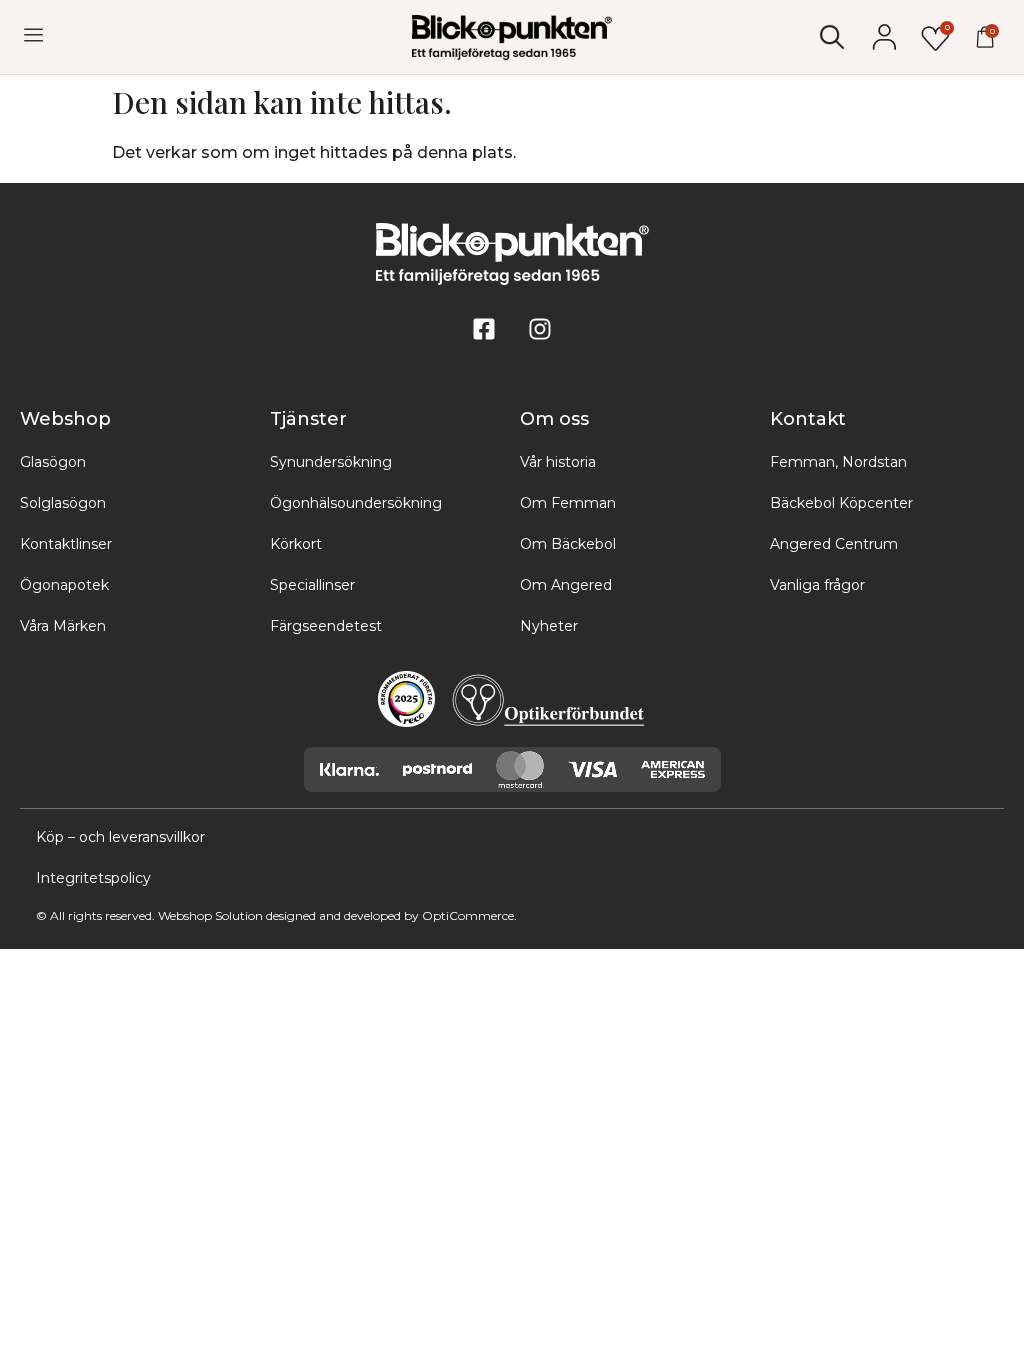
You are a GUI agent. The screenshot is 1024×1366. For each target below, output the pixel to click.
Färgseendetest (326, 626)
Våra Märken (63, 626)
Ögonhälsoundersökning (356, 503)
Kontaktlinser (66, 544)
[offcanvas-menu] (33, 35)
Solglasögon (63, 503)
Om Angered (566, 585)
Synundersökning (331, 462)
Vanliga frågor (817, 585)
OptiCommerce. (469, 915)
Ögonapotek (64, 585)
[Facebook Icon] (484, 329)
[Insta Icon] (540, 329)
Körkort (296, 544)
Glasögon (53, 462)
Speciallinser (312, 585)
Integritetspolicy (93, 878)
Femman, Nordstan (838, 462)
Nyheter (549, 626)
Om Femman (568, 503)
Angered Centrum (834, 544)
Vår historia (558, 462)
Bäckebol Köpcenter (841, 503)
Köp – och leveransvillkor (120, 837)
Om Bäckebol (568, 544)
